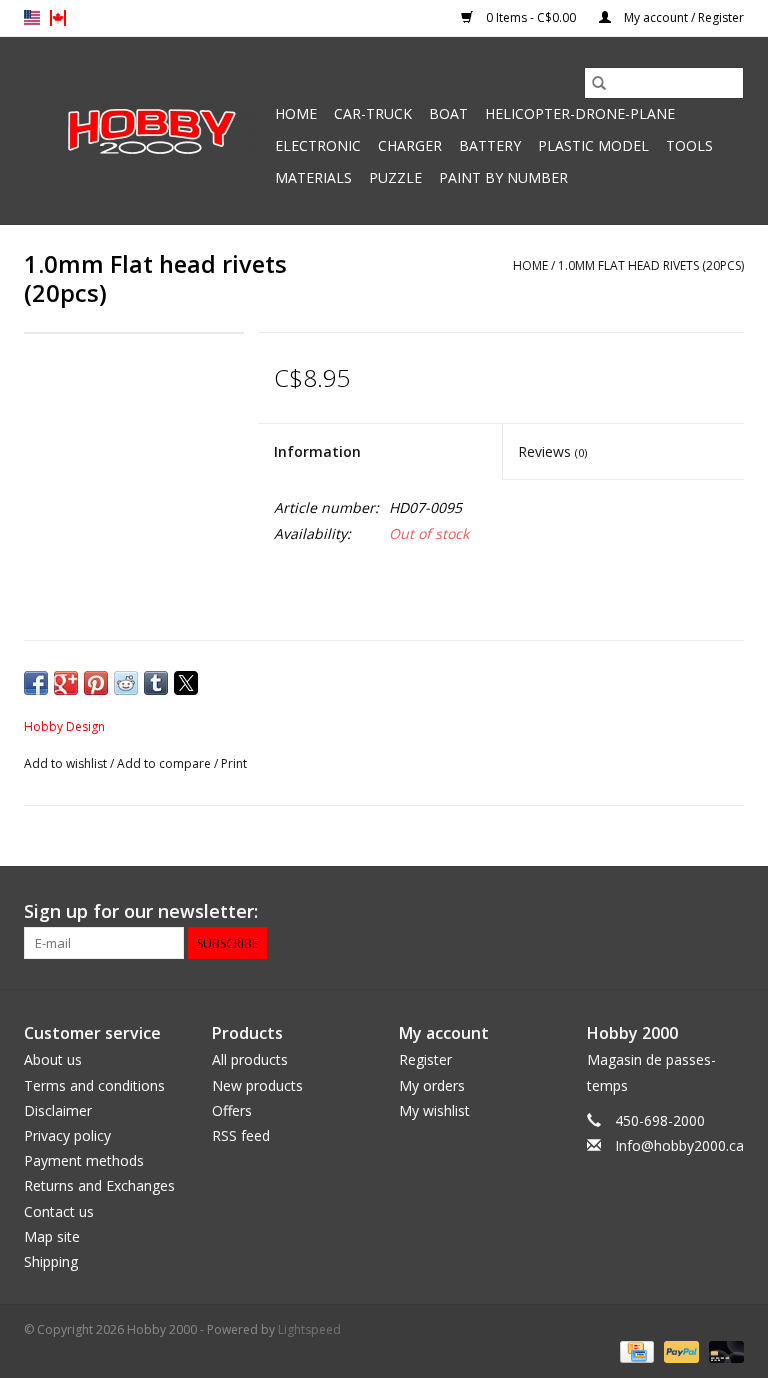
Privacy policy (67, 1135)
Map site (52, 1236)
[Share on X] (186, 683)
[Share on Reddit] (126, 683)
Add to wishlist (67, 763)
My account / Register (682, 17)
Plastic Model (593, 145)
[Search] (599, 83)
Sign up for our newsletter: (141, 911)
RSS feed (241, 1135)
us (32, 18)
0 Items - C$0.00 (531, 17)
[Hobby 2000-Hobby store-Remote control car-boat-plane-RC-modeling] (146, 131)
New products (257, 1085)
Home (296, 113)
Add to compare (165, 763)
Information (317, 451)
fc (58, 18)
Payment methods (84, 1160)
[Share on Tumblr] (156, 683)
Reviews (552, 451)
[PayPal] (679, 1350)
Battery (490, 145)
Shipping (51, 1261)
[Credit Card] (635, 1350)
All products (250, 1059)
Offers (232, 1110)
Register (425, 1059)
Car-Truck (373, 113)
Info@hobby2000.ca (679, 1145)
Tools (689, 145)
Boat (448, 113)
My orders (432, 1085)
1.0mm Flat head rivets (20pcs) (651, 265)
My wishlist (434, 1110)
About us (53, 1059)
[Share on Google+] (66, 683)
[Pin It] (96, 683)
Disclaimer (58, 1110)
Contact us (59, 1211)
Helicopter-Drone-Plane (580, 113)
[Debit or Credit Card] (723, 1350)
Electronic (318, 145)
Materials (313, 177)
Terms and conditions (94, 1085)
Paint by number (503, 177)
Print (234, 763)
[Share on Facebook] (36, 683)
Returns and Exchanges (99, 1185)
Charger (410, 145)
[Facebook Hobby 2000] (728, 912)
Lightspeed (309, 1329)
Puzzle (395, 177)
